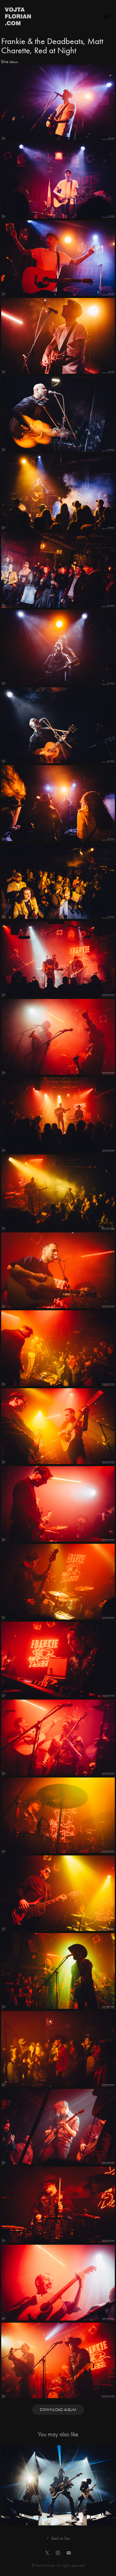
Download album (58, 2410)
